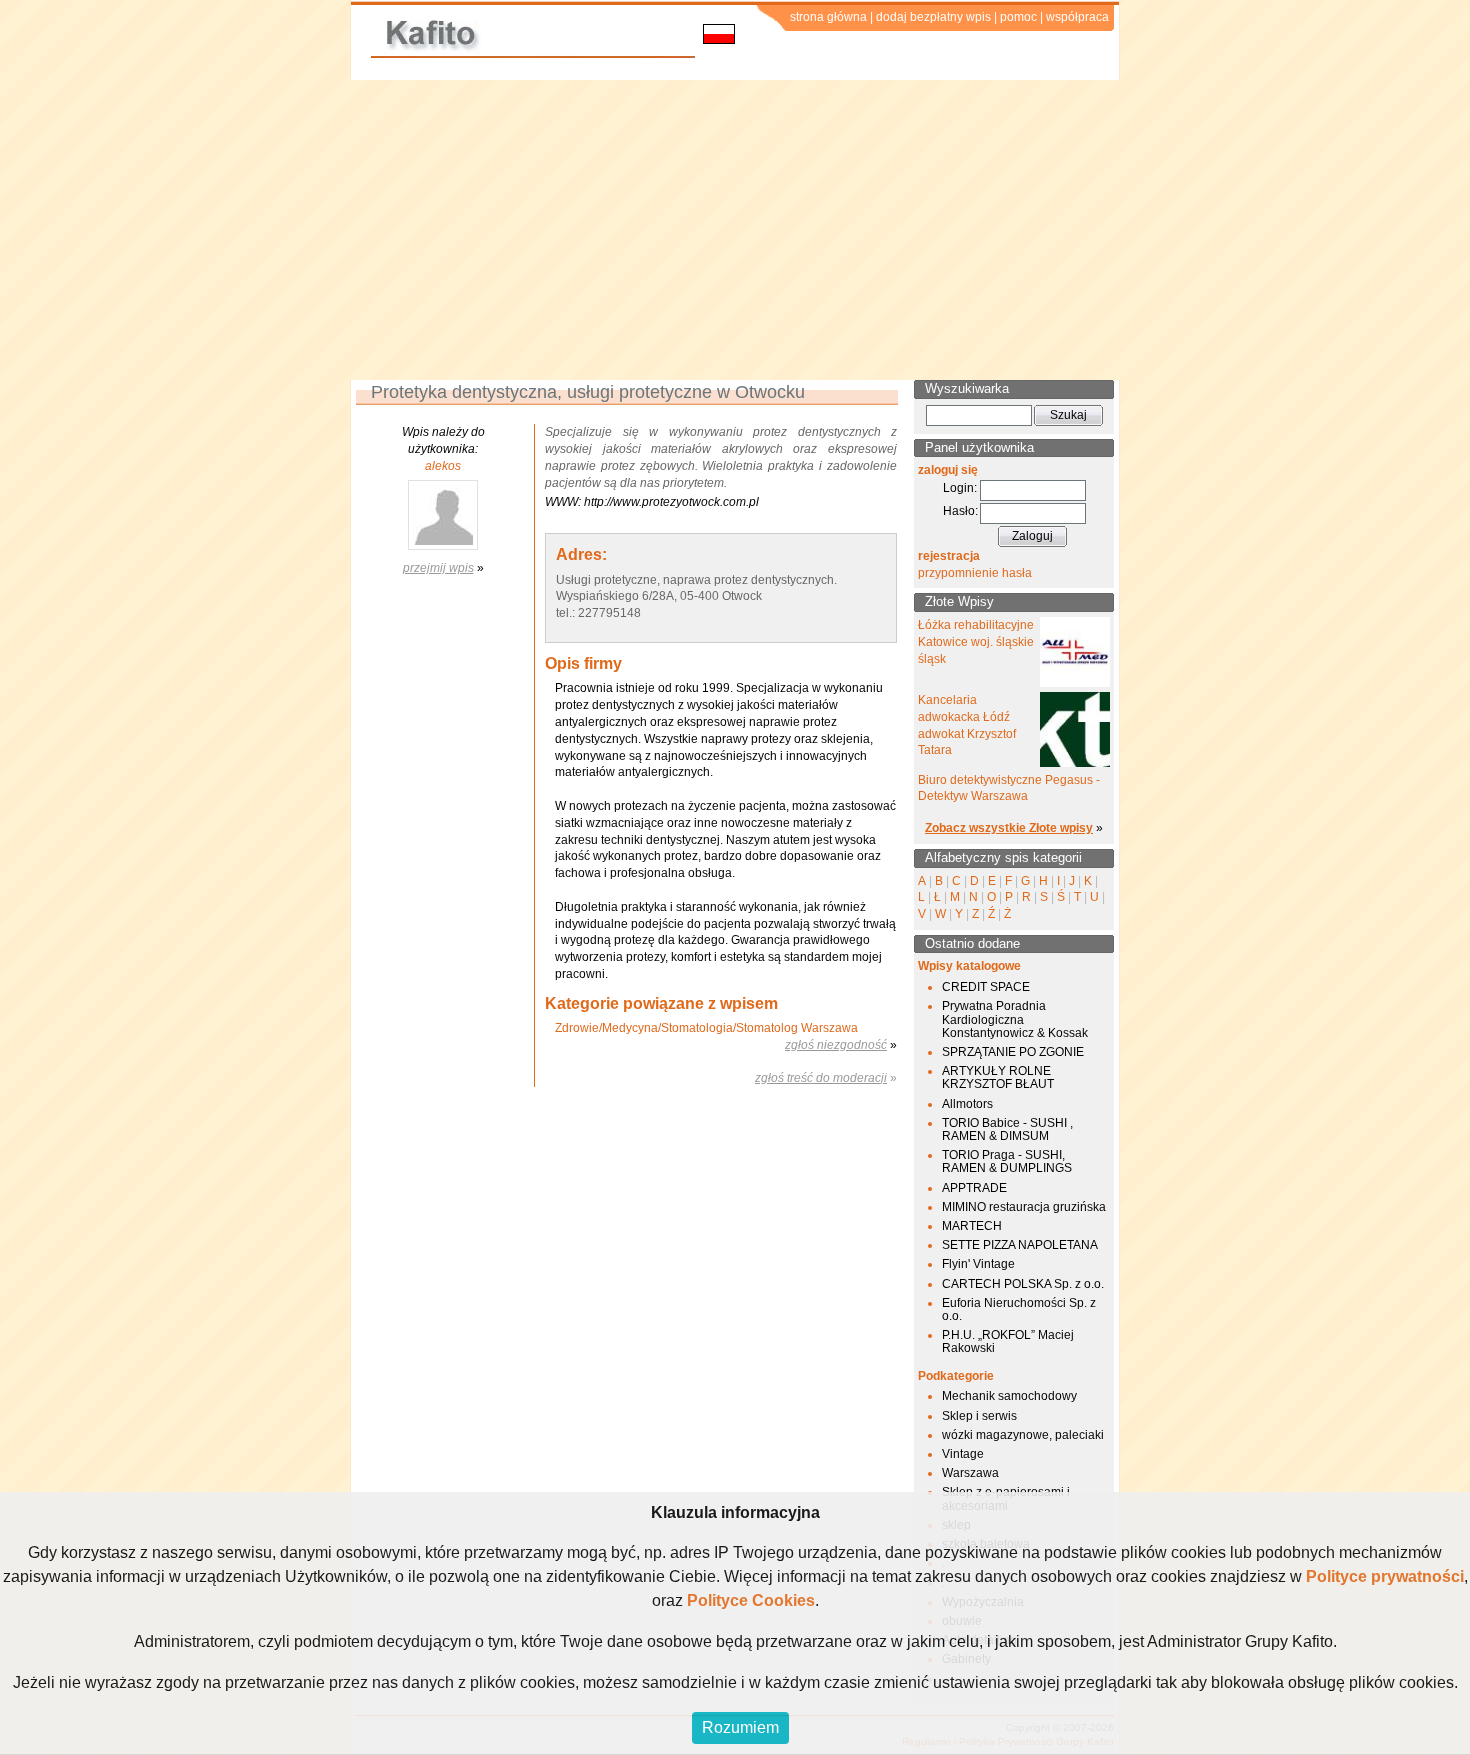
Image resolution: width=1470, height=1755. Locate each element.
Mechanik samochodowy (1009, 1396)
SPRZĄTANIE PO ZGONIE (1013, 1052)
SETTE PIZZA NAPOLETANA (1020, 1245)
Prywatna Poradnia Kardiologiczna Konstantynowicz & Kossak (1015, 1019)
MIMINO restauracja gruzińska (1024, 1207)
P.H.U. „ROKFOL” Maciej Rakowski (1008, 1341)
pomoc (1018, 17)
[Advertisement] (735, 230)
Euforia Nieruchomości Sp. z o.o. (1019, 1309)
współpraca (1077, 17)
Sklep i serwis (979, 1416)
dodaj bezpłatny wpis (933, 17)
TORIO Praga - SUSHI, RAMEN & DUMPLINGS (1007, 1161)
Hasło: (960, 511)
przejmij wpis (438, 568)
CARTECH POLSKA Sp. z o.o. (1023, 1284)
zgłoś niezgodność (836, 1045)
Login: (960, 488)
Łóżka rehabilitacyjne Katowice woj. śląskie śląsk (976, 642)
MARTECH (972, 1226)
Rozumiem (740, 1727)
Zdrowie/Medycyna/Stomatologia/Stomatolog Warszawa (706, 1028)
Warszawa (970, 1473)
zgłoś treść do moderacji (821, 1078)
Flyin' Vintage (978, 1264)
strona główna (828, 17)
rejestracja (949, 556)
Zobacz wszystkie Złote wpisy (1009, 828)
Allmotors (967, 1104)
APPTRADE (974, 1188)
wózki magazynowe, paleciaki (1023, 1435)
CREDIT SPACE (986, 987)
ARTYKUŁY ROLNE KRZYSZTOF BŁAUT (998, 1077)
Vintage (963, 1454)
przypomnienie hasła (975, 573)
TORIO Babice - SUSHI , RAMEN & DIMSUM (1007, 1129)
